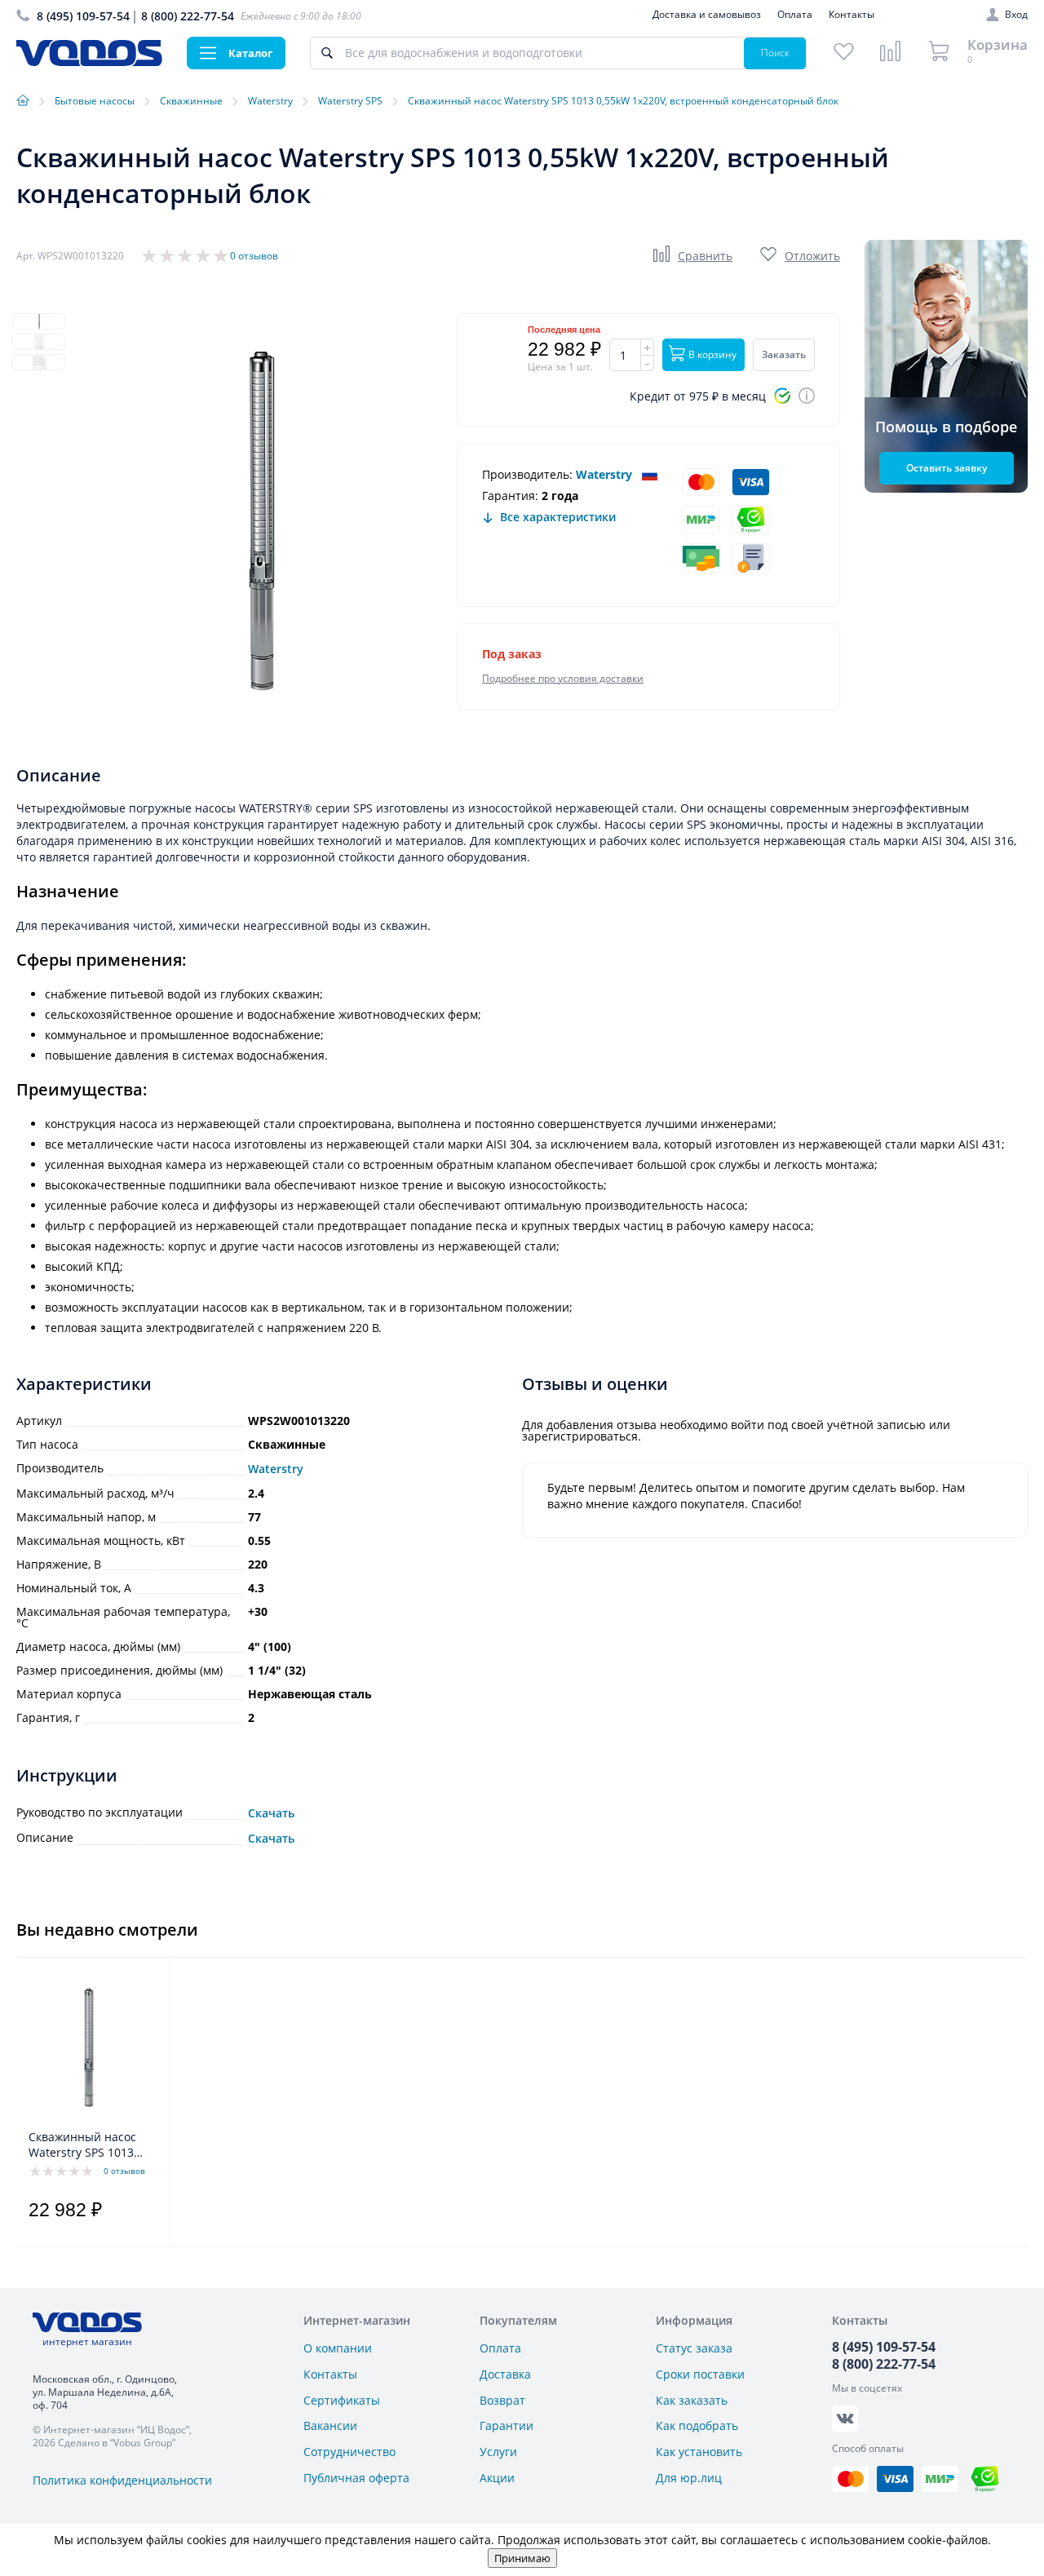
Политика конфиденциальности (122, 2480)
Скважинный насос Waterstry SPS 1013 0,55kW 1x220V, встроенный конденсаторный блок (91, 2145)
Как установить (699, 2452)
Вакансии (330, 2426)
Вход (1016, 15)
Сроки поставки (700, 2374)
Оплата (795, 14)
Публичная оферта (356, 2478)
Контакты (852, 14)
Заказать (784, 354)
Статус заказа (694, 2348)
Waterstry (604, 474)
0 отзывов (254, 256)
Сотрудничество (349, 2452)
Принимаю (522, 2558)
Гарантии (507, 2426)
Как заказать (692, 2400)
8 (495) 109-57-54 (83, 16)
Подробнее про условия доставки (563, 678)
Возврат (502, 2400)
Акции (497, 2478)
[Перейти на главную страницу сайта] (89, 62)
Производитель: (527, 474)
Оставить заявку (947, 468)
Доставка (505, 2374)
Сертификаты (342, 2400)
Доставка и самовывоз (707, 14)
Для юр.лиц (689, 2478)
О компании (338, 2348)
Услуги (498, 2452)
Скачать (271, 1813)
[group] (261, 521)
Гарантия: (510, 496)
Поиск (775, 53)
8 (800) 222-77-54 (188, 16)
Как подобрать (697, 2426)
